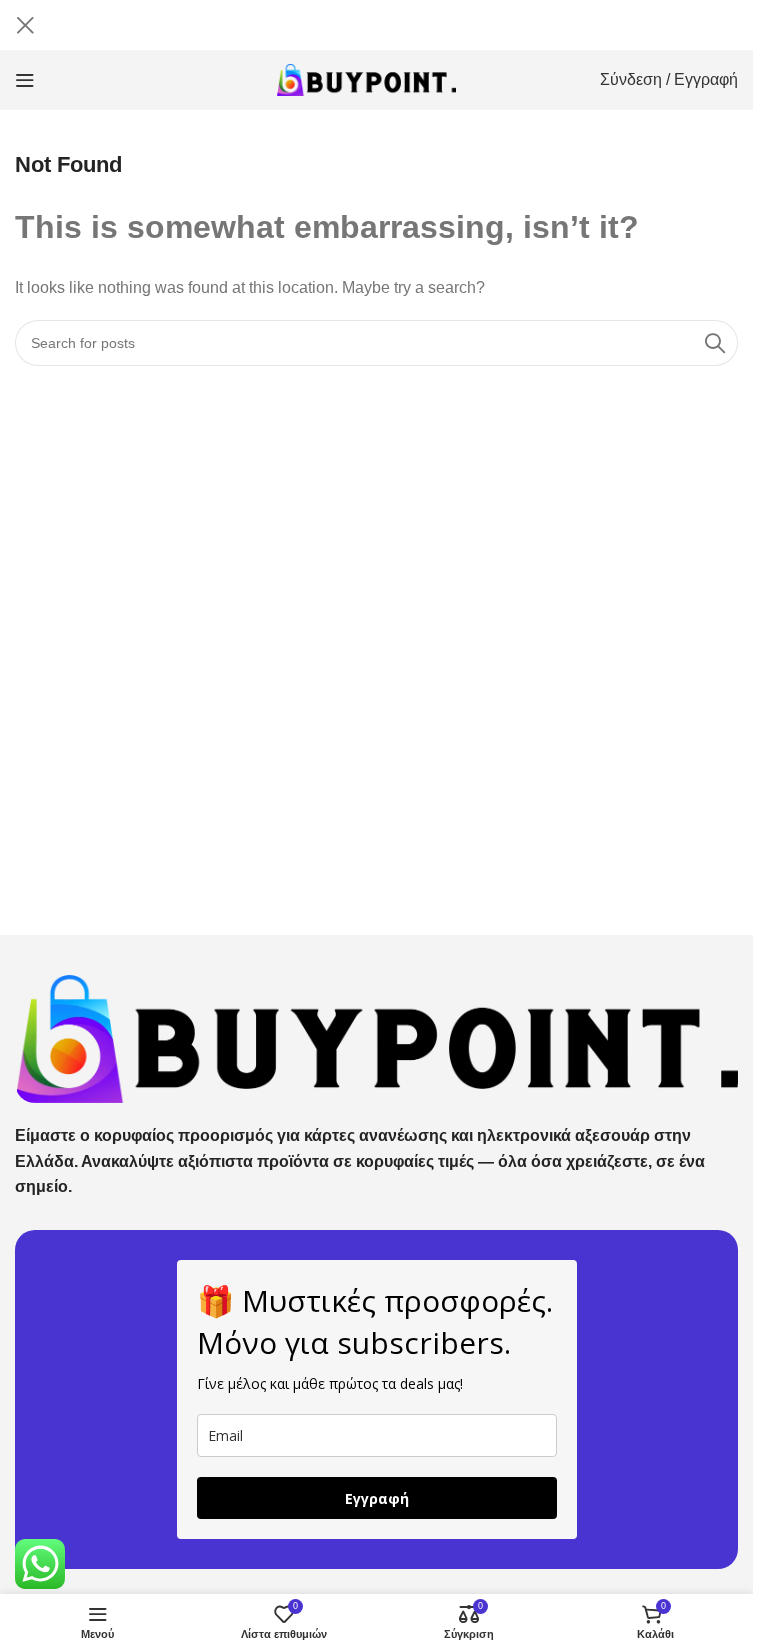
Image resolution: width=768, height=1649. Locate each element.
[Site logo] (367, 78)
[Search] (715, 343)
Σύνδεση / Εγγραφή (669, 79)
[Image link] (376, 1037)
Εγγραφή (377, 1498)
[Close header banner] (25, 25)
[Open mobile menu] (25, 80)
